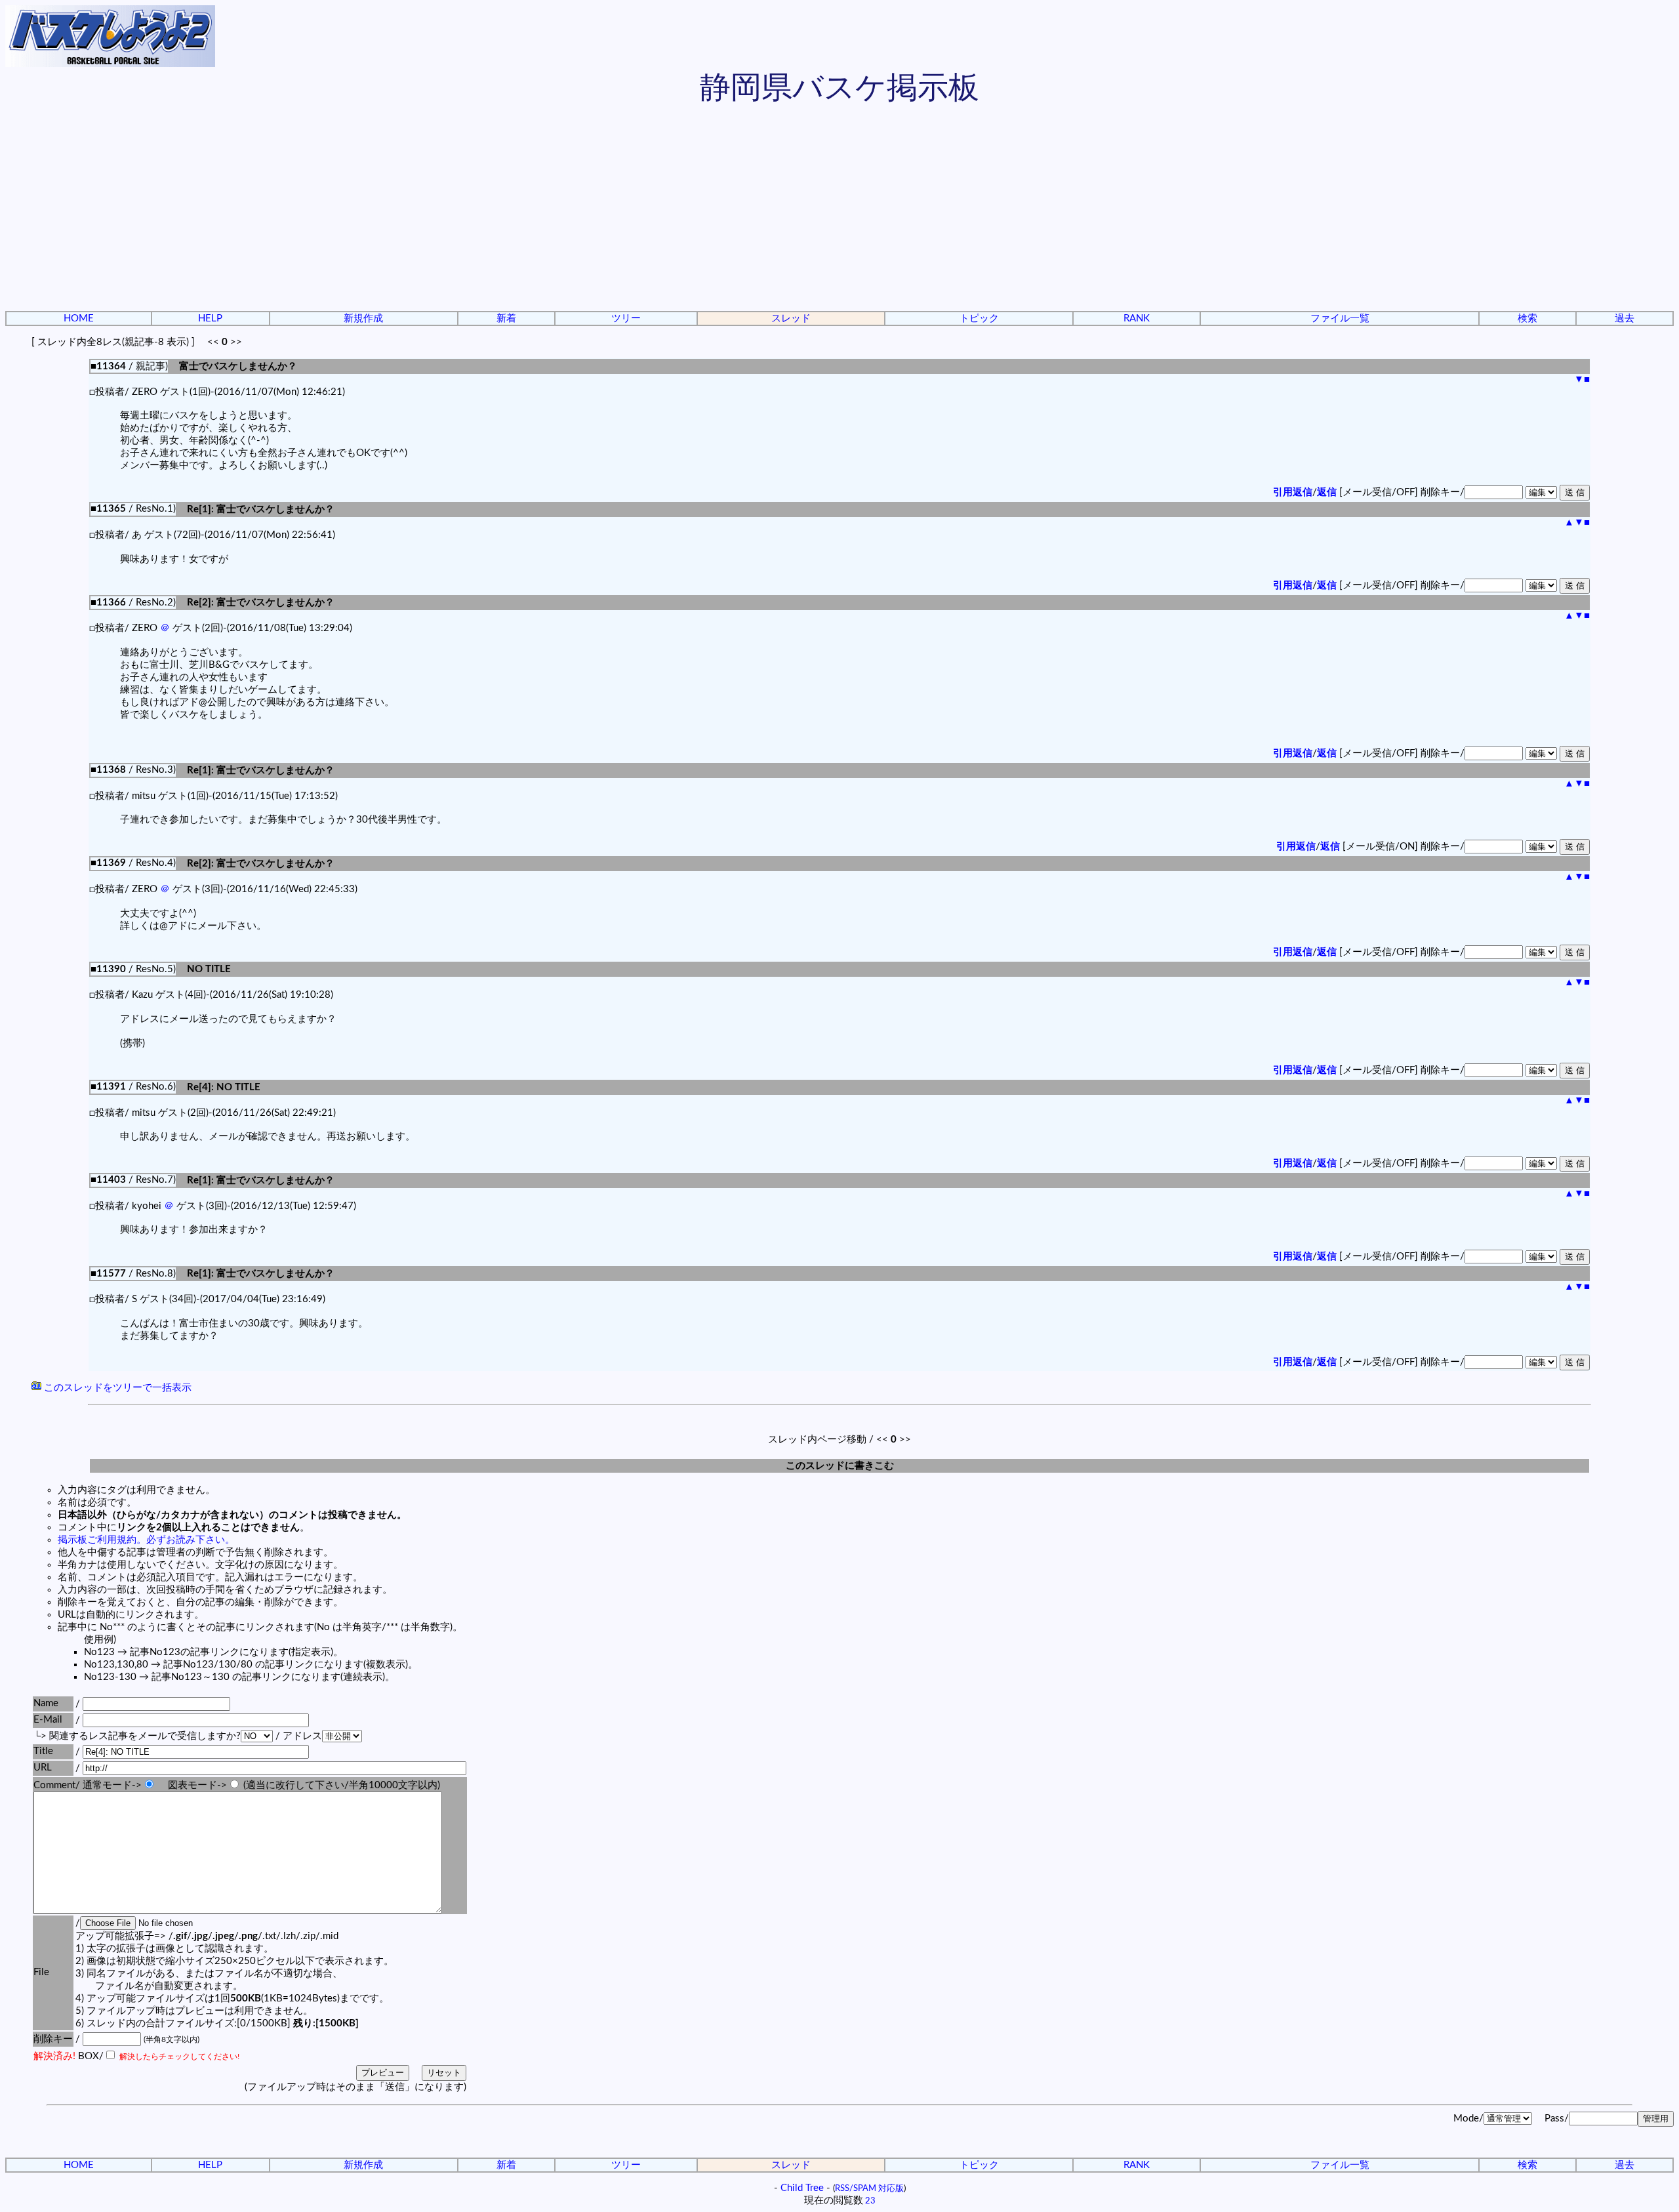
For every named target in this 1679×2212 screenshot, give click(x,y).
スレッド (791, 318)
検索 (1527, 318)
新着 (506, 318)
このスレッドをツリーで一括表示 (116, 1388)
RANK (1137, 318)
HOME (79, 318)
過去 (1625, 318)
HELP (210, 318)
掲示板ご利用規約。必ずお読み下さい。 (146, 1540)
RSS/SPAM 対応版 (869, 2188)
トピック (979, 318)
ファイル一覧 (1340, 318)
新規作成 (363, 318)
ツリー (626, 318)
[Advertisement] (839, 210)
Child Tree (802, 2188)
